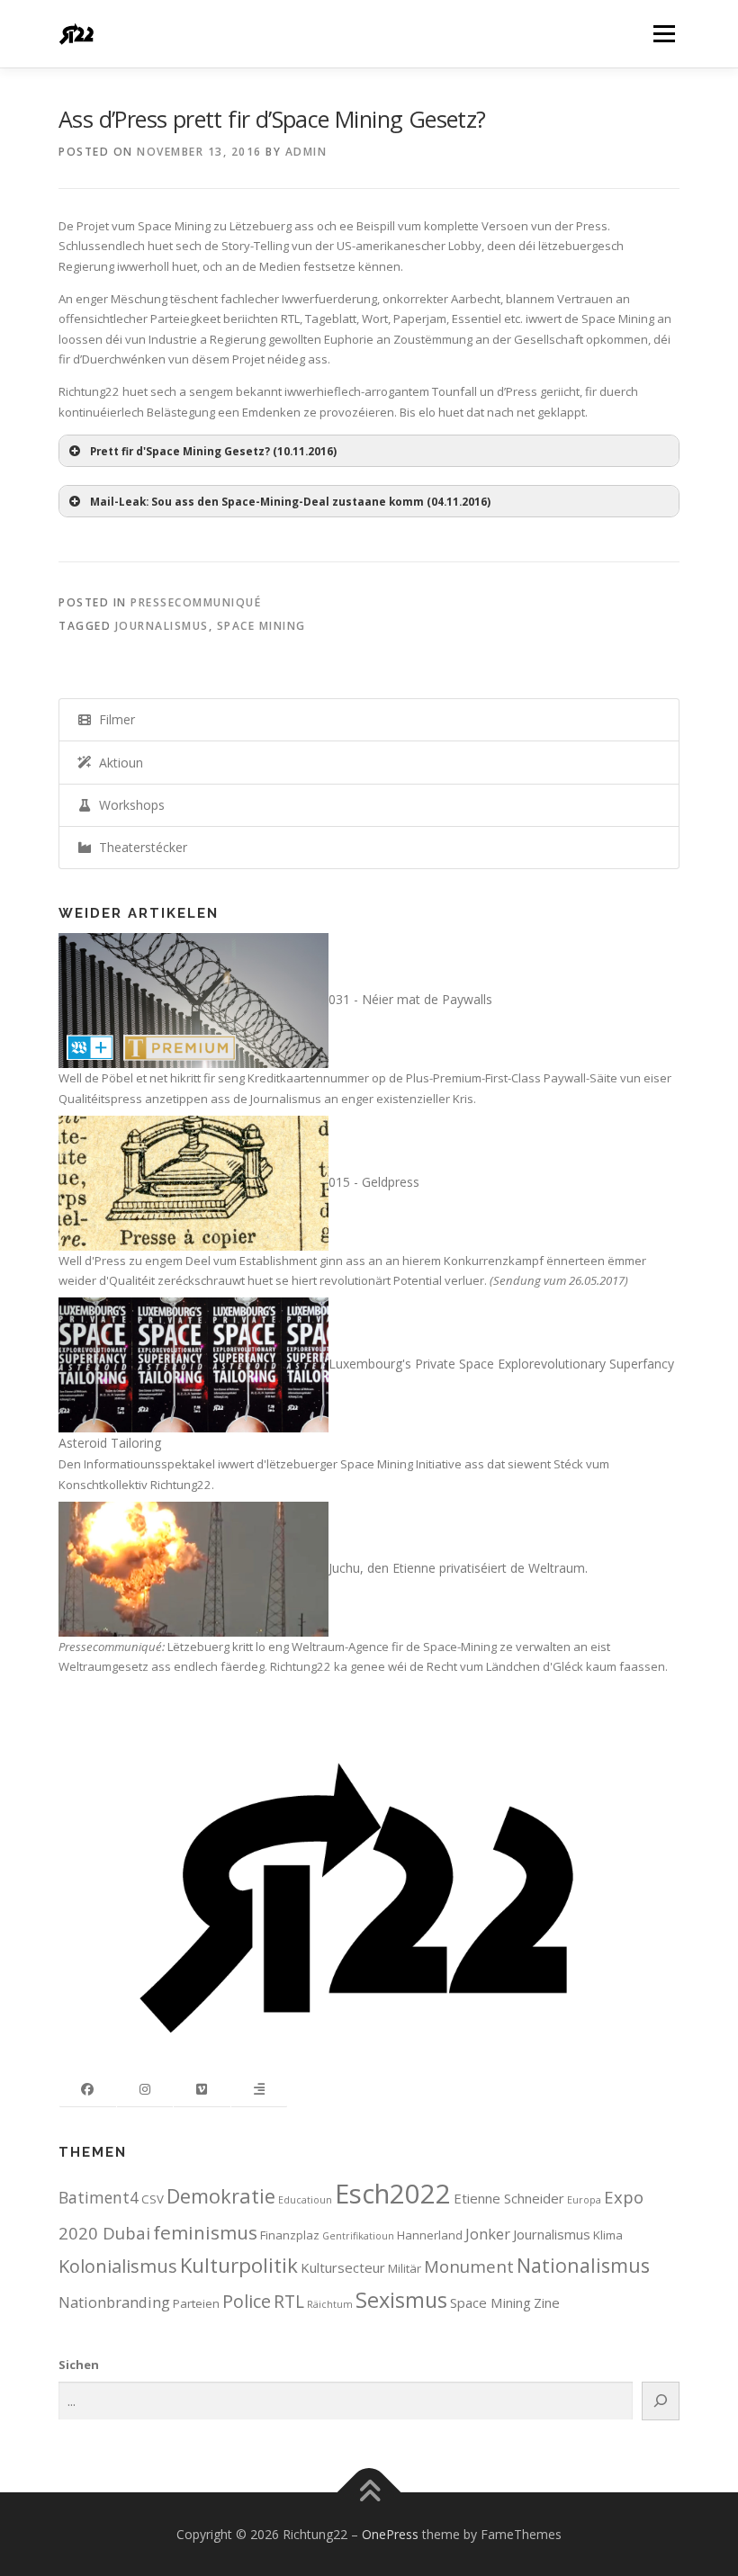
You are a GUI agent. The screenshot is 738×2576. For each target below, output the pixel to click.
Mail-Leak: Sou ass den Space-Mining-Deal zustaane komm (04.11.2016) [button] (290, 501)
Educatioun (305, 2200)
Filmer (113, 719)
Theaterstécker (139, 847)
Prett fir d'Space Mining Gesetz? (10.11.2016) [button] (213, 451)
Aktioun (117, 763)
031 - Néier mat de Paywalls (410, 999)
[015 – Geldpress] (193, 1182)
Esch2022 (393, 2194)
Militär (405, 2268)
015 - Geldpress (374, 1182)
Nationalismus (583, 2265)
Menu (664, 33)
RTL (289, 2301)
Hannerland (430, 2235)
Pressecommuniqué (196, 602)
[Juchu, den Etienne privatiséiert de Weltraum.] (193, 1568)
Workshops (128, 805)
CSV (153, 2199)
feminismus (205, 2232)
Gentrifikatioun (358, 2236)
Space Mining (261, 626)
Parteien (196, 2303)
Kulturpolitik (239, 2265)
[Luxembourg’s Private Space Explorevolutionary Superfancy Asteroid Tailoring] (193, 1364)
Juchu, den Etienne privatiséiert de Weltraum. (458, 1568)
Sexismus (401, 2300)
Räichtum (330, 2304)
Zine (547, 2302)
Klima (608, 2235)
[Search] (661, 2401)
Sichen (79, 2365)
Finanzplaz (290, 2235)
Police (247, 2301)
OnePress (390, 2534)
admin (306, 152)
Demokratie (221, 2196)
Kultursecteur (343, 2267)
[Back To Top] (369, 2492)
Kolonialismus (118, 2266)
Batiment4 (99, 2197)
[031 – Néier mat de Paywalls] (193, 999)
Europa (584, 2200)
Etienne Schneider (509, 2198)
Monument (469, 2266)
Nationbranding (114, 2302)
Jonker (488, 2234)
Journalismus (162, 626)
